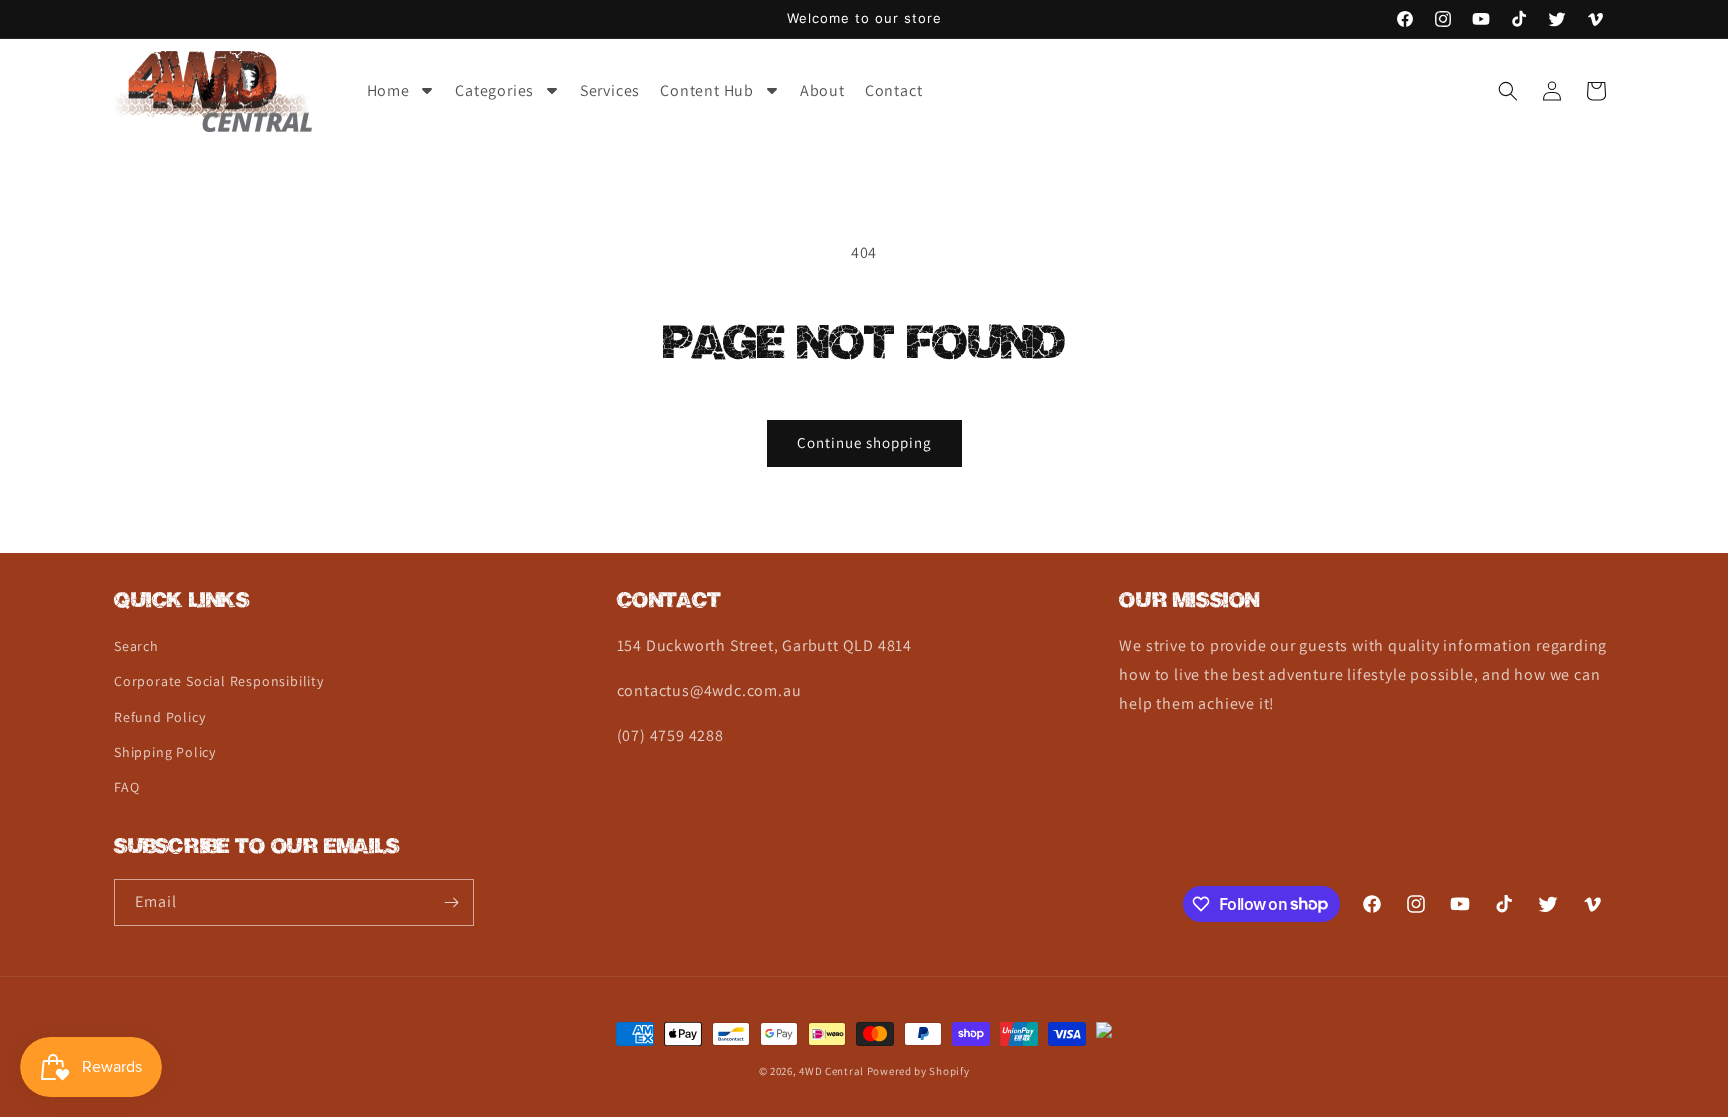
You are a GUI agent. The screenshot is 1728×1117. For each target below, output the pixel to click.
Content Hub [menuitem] (707, 90)
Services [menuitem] (610, 90)
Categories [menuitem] (494, 90)
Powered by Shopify (918, 1071)
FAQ (126, 787)
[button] (1508, 91)
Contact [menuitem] (894, 90)
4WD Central (831, 1071)
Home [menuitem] (388, 90)
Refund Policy (159, 717)
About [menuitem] (822, 90)
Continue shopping (864, 442)
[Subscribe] (451, 902)
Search (136, 646)
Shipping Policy (165, 752)
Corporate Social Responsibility (219, 681)
